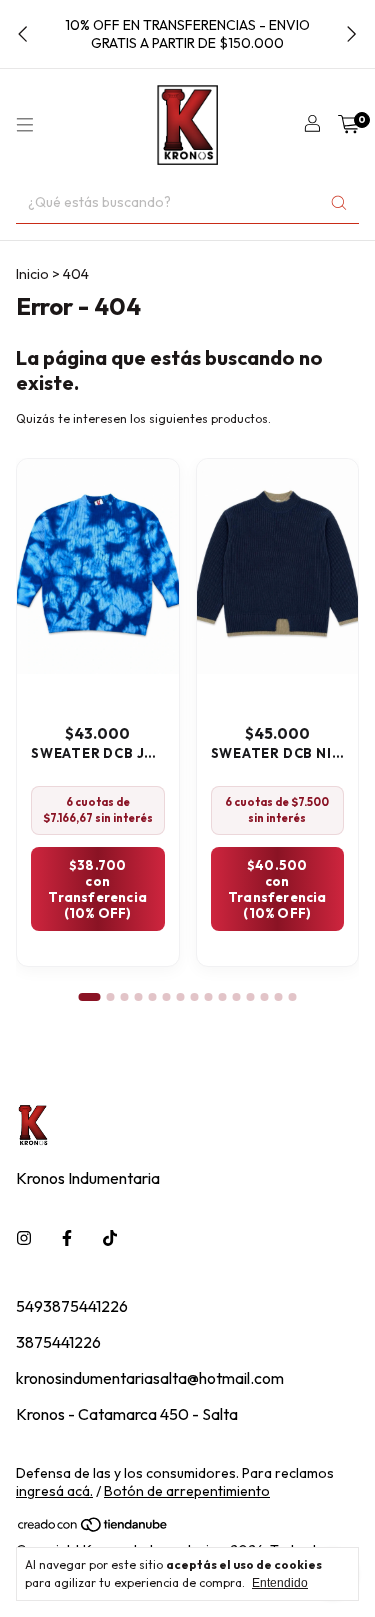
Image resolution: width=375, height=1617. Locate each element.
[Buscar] (339, 202)
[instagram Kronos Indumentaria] (24, 1238)
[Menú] (25, 125)
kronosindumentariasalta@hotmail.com (150, 1378)
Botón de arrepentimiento (187, 1491)
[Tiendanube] (93, 1529)
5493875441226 (72, 1306)
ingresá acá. (54, 1491)
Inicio (32, 274)
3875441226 (58, 1342)
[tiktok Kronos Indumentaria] (110, 1238)
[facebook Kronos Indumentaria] (67, 1238)
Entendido (280, 1583)
